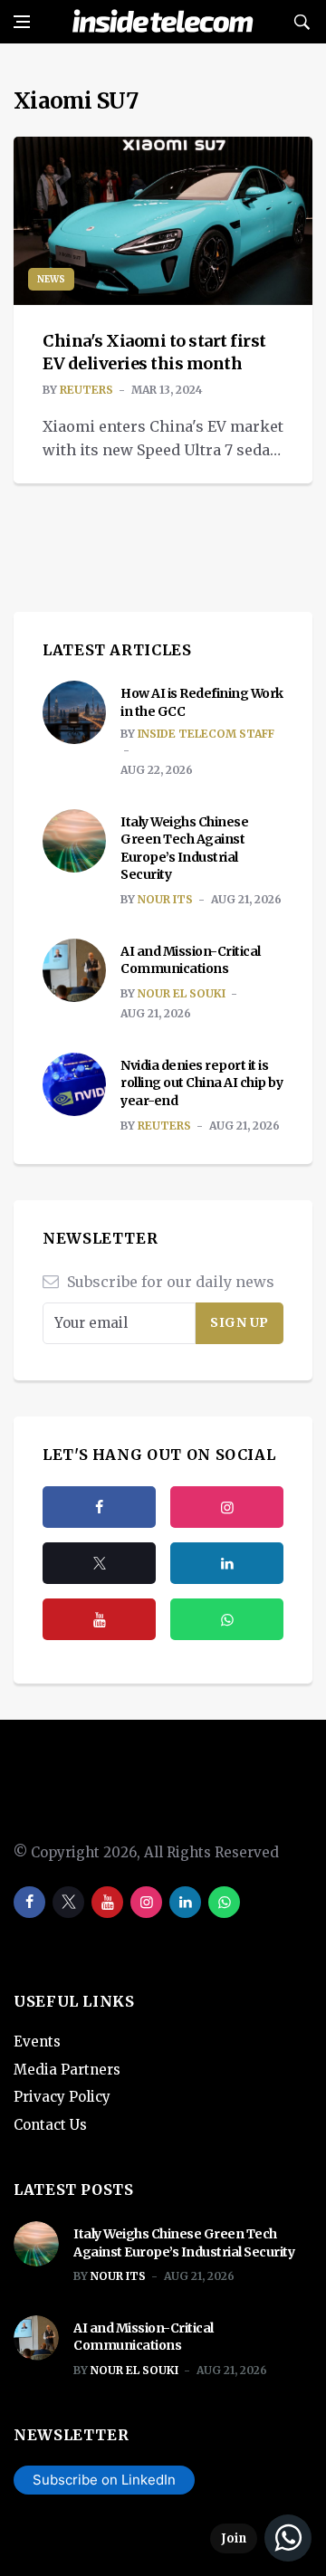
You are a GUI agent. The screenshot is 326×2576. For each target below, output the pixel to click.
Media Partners (67, 2070)
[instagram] (227, 1507)
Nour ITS (165, 899)
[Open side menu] (22, 22)
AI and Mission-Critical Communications (191, 960)
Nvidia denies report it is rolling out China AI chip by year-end (201, 1083)
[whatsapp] (224, 1902)
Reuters (86, 390)
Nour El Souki (182, 993)
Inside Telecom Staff (206, 734)
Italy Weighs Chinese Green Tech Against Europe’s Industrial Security (184, 849)
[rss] (227, 1563)
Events (37, 2042)
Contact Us (50, 2125)
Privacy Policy (62, 2097)
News (51, 279)
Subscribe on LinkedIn (104, 2480)
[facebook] (99, 1507)
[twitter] (99, 1563)
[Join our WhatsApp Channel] (261, 2538)
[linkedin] (185, 1902)
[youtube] (99, 1619)
